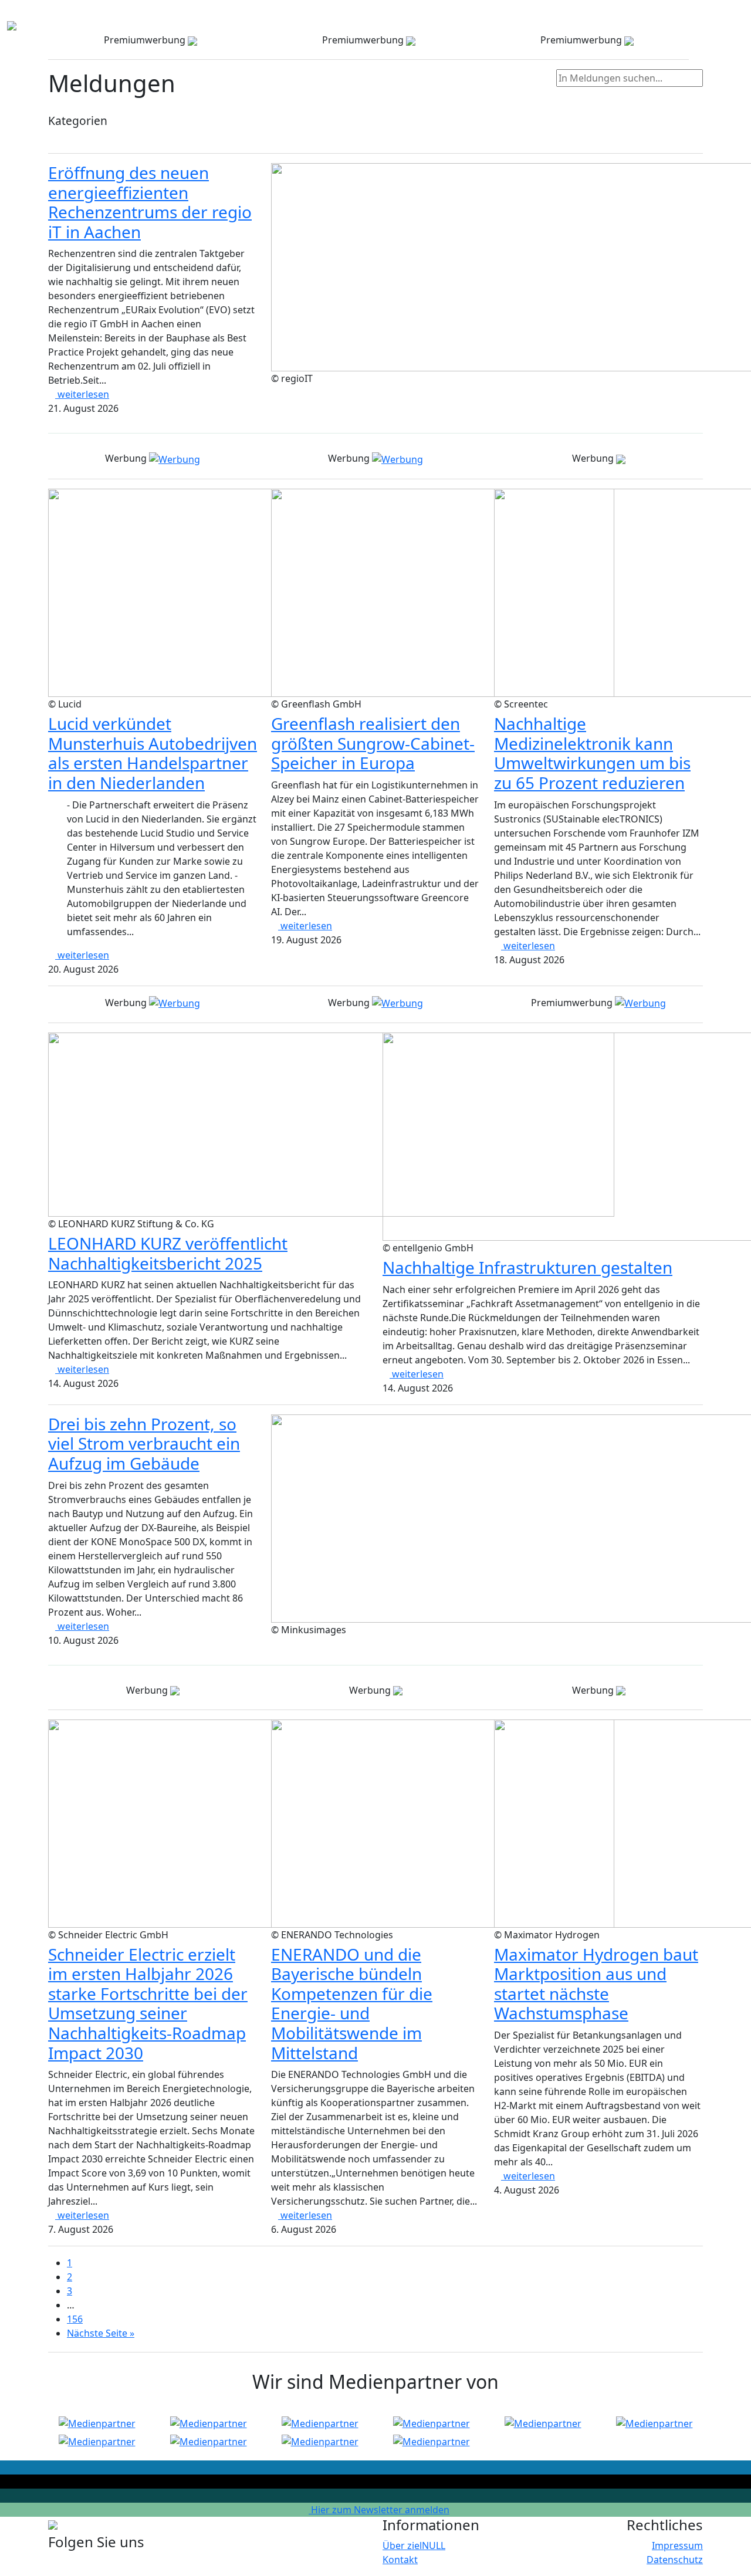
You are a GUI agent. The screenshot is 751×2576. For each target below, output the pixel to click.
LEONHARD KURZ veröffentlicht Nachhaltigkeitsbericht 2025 (168, 1253)
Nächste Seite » (101, 2333)
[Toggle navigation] (26, 26)
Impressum (677, 2545)
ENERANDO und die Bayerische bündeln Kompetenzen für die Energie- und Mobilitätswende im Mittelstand (352, 2003)
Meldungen (511, 16)
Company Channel (351, 16)
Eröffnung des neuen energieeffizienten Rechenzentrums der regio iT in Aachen (150, 202)
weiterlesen (82, 394)
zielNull (671, 16)
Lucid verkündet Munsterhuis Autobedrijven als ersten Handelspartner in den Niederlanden (153, 753)
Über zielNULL (414, 2545)
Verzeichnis (276, 16)
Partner (629, 16)
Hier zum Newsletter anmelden (379, 2510)
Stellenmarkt (574, 16)
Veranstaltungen (439, 16)
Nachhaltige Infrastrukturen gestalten (527, 1267)
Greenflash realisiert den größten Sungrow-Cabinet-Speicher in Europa (373, 743)
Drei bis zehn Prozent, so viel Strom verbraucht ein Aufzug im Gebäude (144, 1443)
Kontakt (715, 16)
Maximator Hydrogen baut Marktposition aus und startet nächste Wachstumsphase (596, 1984)
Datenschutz (675, 2560)
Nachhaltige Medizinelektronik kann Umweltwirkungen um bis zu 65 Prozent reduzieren (592, 753)
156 (75, 2319)
